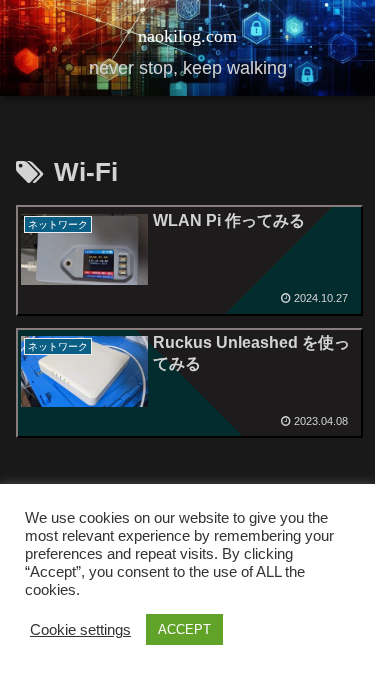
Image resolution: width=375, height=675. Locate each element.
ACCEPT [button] (184, 629)
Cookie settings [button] (80, 630)
